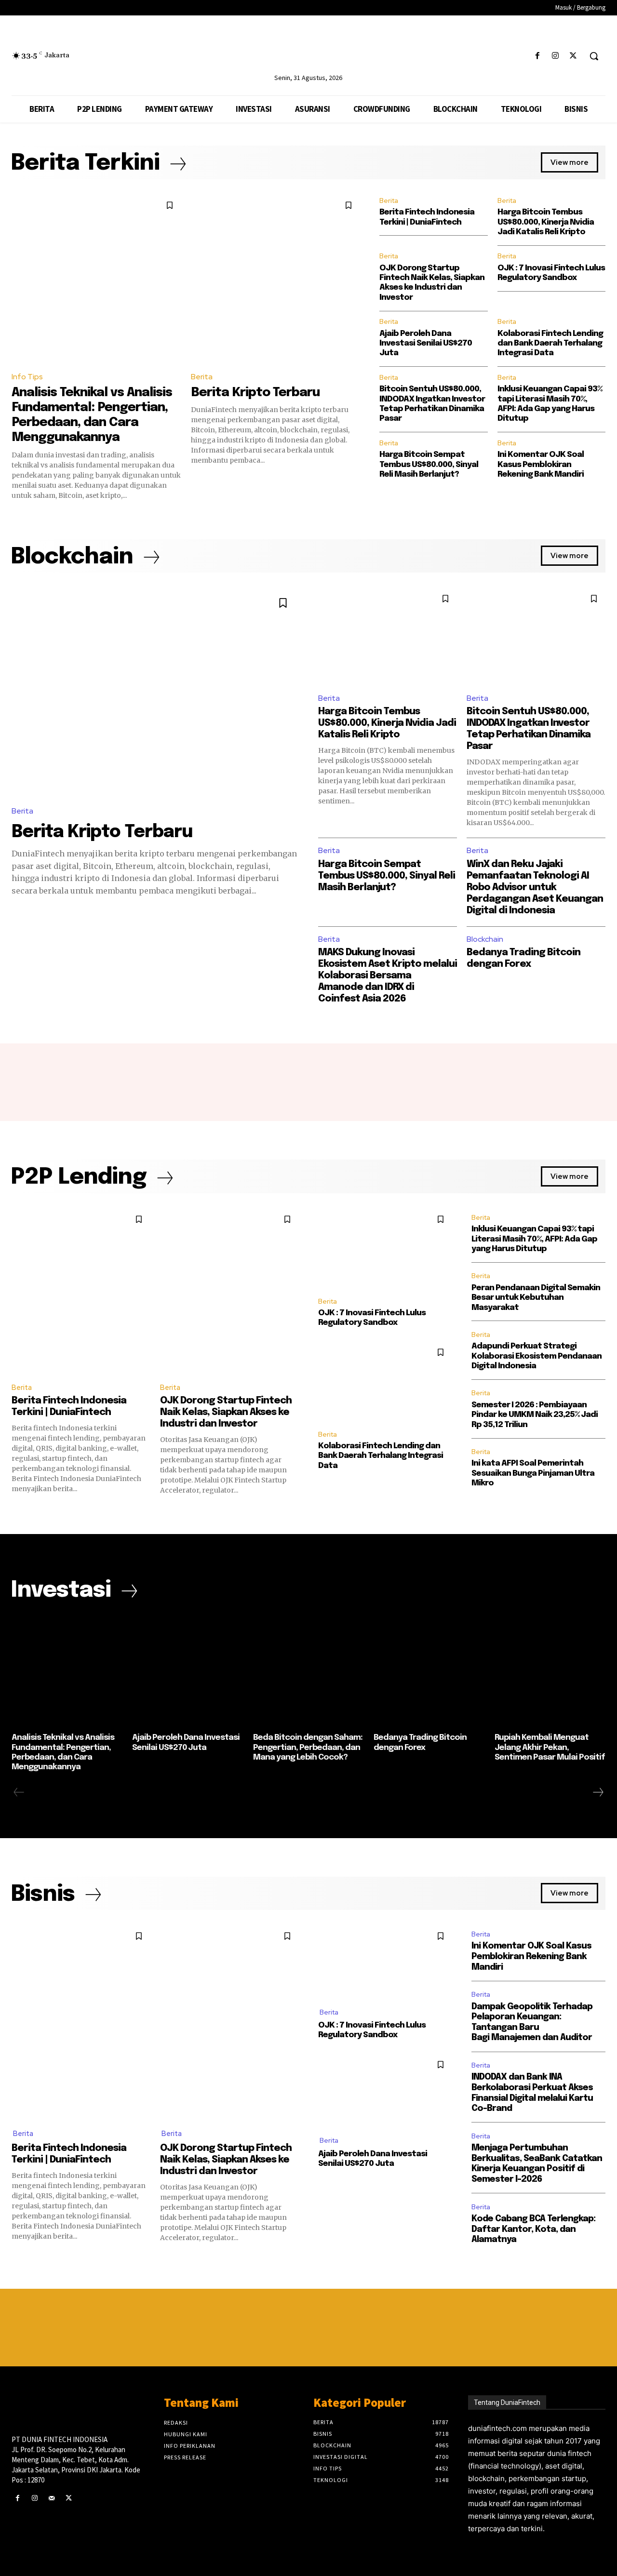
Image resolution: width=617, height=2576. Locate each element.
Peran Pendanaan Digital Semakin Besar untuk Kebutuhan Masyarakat (536, 1298)
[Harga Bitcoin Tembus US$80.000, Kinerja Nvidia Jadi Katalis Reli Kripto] (388, 636)
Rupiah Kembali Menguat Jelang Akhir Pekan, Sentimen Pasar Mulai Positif (550, 1748)
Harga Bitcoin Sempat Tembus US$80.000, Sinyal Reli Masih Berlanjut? (429, 465)
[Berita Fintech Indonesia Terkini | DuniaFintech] (81, 1291)
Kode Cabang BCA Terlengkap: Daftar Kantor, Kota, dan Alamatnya (533, 2229)
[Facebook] (537, 56)
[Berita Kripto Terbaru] (276, 279)
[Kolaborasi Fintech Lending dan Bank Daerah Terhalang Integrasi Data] (385, 1381)
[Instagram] (556, 56)
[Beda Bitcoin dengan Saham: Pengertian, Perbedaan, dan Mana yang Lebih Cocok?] (308, 1671)
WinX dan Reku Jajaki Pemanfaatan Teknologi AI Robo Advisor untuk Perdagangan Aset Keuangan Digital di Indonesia (535, 888)
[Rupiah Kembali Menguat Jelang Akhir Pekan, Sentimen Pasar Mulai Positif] (550, 1671)
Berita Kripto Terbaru (255, 393)
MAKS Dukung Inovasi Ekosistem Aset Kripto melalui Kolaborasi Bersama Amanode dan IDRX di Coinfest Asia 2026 (388, 976)
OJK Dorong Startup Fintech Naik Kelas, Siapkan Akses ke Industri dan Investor (226, 1412)
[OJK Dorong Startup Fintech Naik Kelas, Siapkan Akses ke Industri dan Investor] (229, 1291)
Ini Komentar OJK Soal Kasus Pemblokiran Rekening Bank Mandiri (541, 465)
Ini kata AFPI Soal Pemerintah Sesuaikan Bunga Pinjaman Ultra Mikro (533, 1473)
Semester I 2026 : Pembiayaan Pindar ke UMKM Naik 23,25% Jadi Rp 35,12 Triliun (535, 1415)
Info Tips (27, 377)
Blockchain (485, 939)
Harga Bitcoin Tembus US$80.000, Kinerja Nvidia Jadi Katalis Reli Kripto (546, 222)
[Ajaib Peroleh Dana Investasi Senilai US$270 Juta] (188, 1671)
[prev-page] (19, 1792)
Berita (202, 377)
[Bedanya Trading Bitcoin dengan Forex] (429, 1671)
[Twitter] (573, 56)
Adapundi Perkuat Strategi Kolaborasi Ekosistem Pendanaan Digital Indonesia (537, 1356)
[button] (594, 56)
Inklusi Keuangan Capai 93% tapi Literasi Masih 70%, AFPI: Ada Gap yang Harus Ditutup (534, 1239)
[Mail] (51, 2498)
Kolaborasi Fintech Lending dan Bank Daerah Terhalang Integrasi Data (550, 344)
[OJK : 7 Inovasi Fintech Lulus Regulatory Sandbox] (385, 1248)
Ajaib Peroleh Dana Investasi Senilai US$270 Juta (426, 344)
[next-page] (598, 1792)
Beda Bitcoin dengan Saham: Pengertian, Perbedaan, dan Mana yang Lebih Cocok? (308, 1748)
